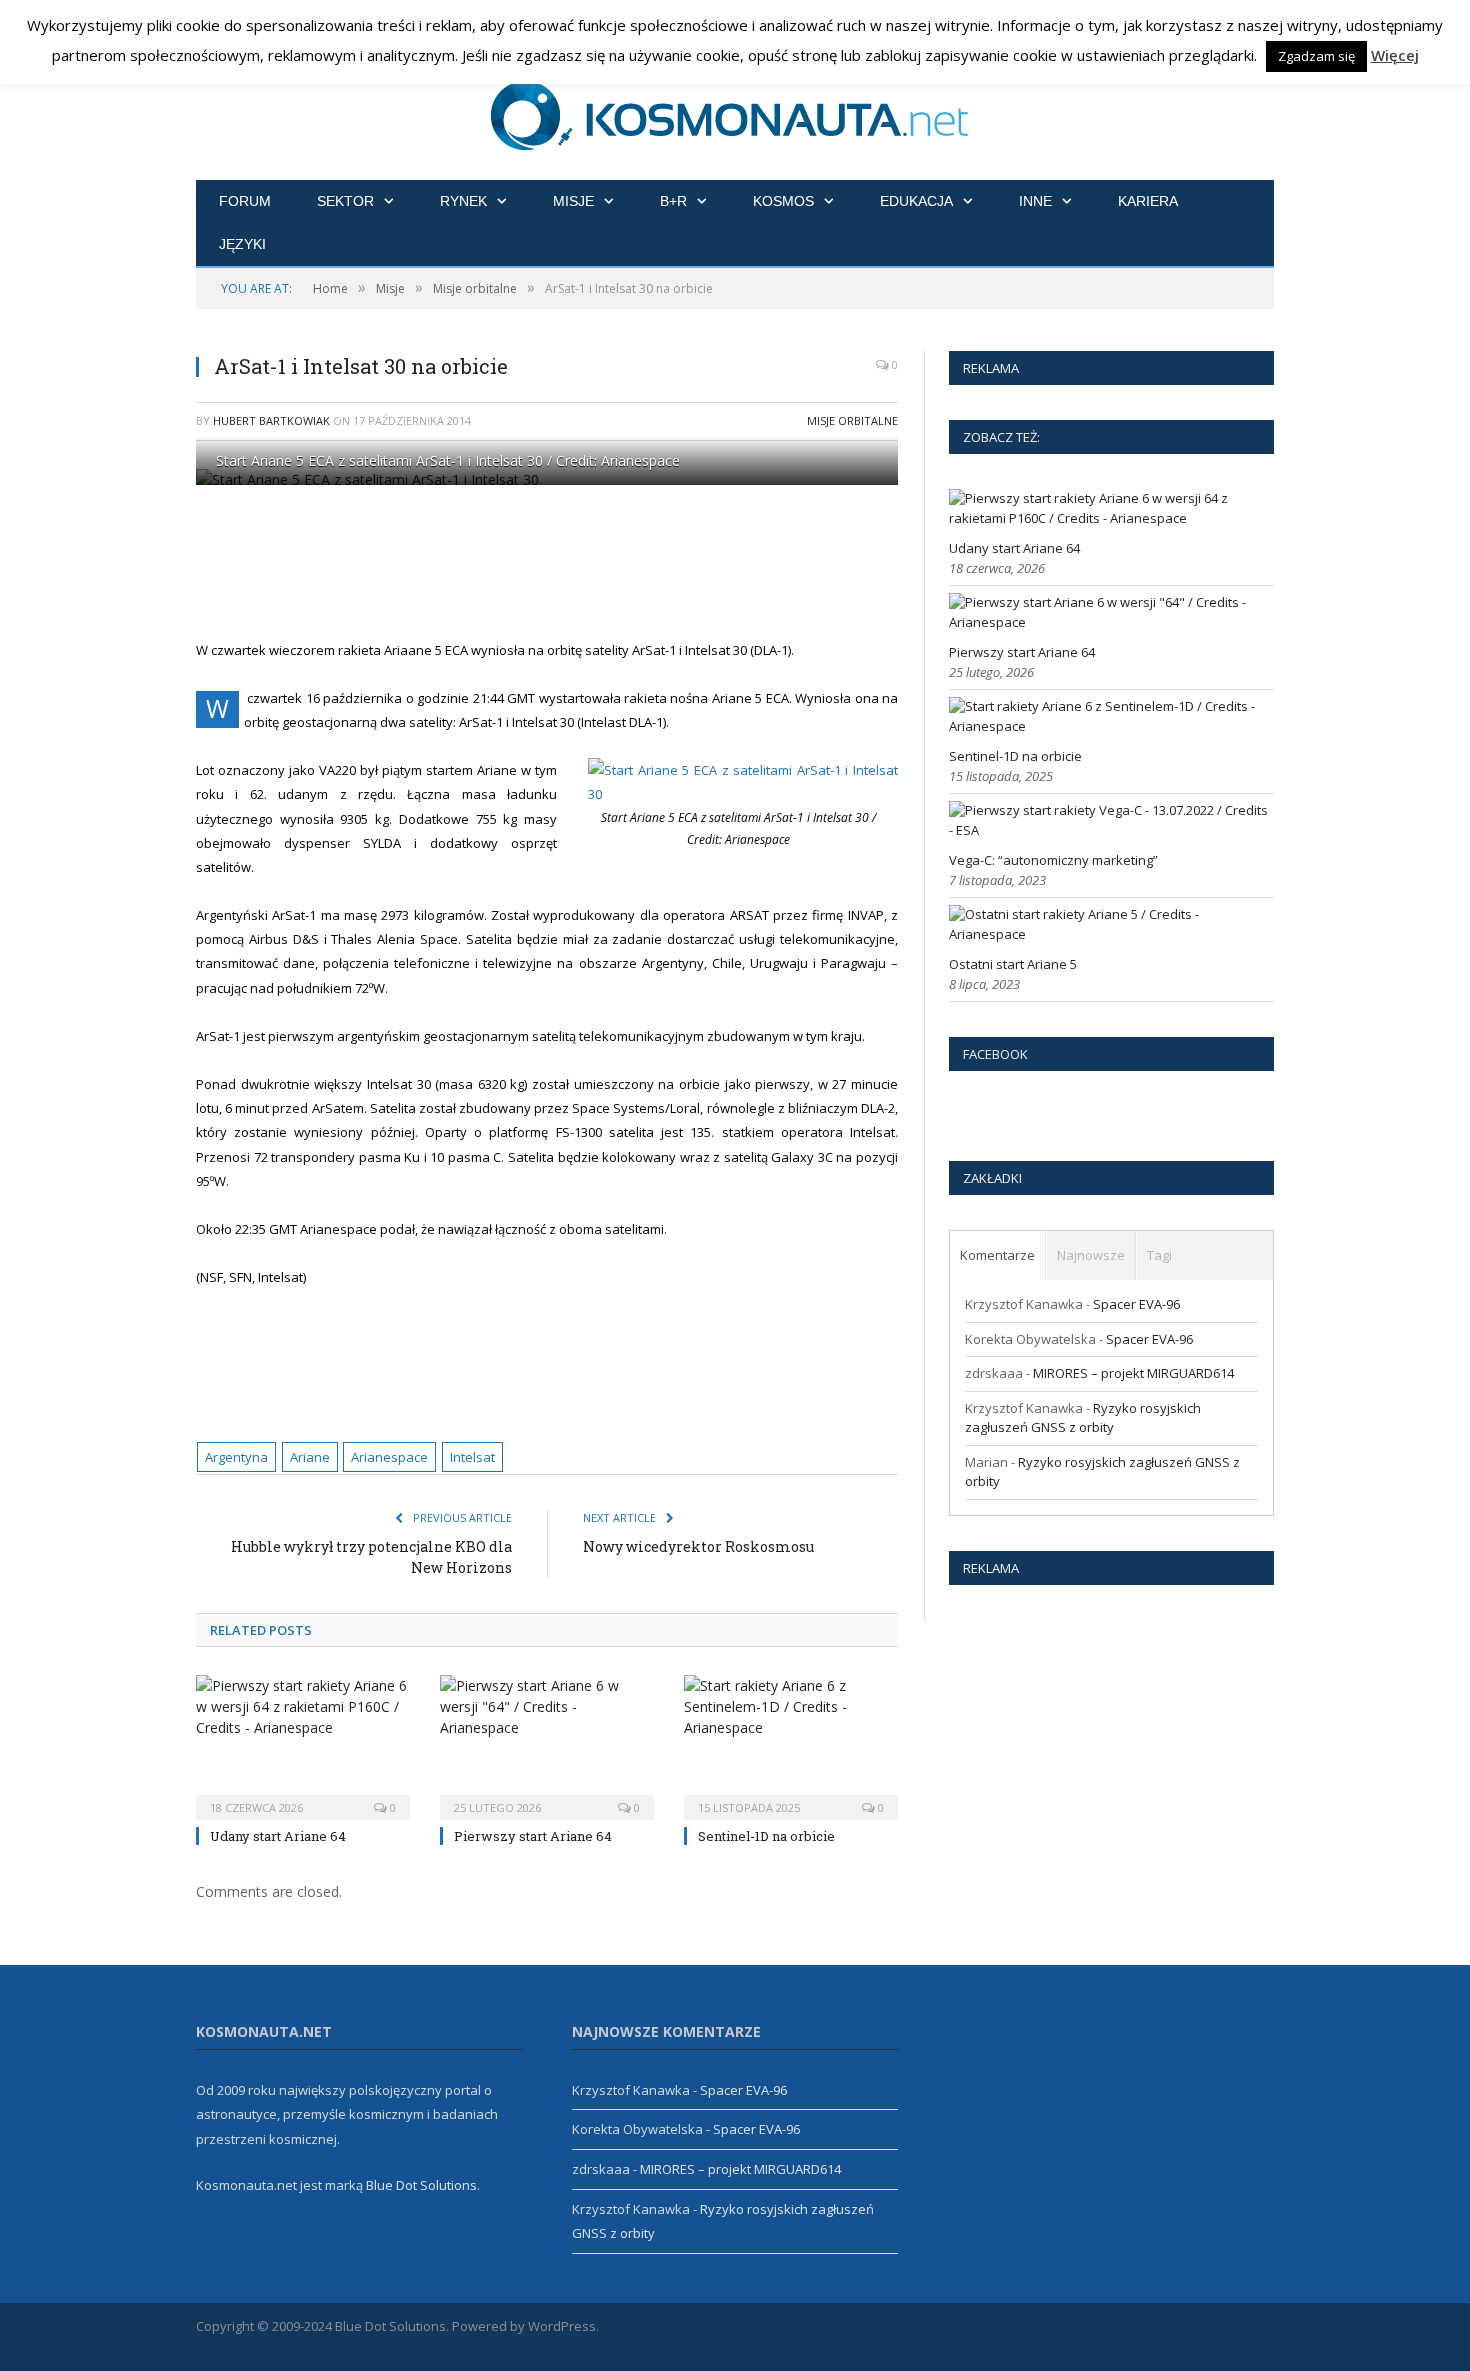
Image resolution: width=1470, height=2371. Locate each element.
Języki (242, 244)
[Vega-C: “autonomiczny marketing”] (1109, 830)
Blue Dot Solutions (421, 2185)
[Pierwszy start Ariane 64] (547, 1745)
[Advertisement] (571, 562)
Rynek (463, 201)
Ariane (310, 1457)
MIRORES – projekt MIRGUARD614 (1133, 1373)
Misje (573, 201)
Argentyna (236, 1457)
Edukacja (916, 201)
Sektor (345, 201)
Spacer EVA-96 (1136, 1304)
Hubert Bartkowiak (271, 420)
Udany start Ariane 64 (278, 1836)
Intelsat (472, 1457)
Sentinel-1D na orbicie (766, 1836)
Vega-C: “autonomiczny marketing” (1053, 860)
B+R (673, 201)
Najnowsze (1091, 1255)
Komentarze (997, 1255)
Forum (245, 201)
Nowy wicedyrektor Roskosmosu (698, 1546)
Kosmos (783, 201)
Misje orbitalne (852, 420)
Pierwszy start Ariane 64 (533, 1836)
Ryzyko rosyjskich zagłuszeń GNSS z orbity (1083, 1418)
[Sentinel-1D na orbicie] (791, 1745)
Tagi (1159, 1255)
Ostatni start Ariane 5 (1013, 964)
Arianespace (389, 1457)
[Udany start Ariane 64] (303, 1745)
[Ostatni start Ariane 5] (1109, 934)
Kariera (1148, 201)
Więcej (1395, 55)
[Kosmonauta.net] (735, 112)
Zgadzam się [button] (1316, 56)
